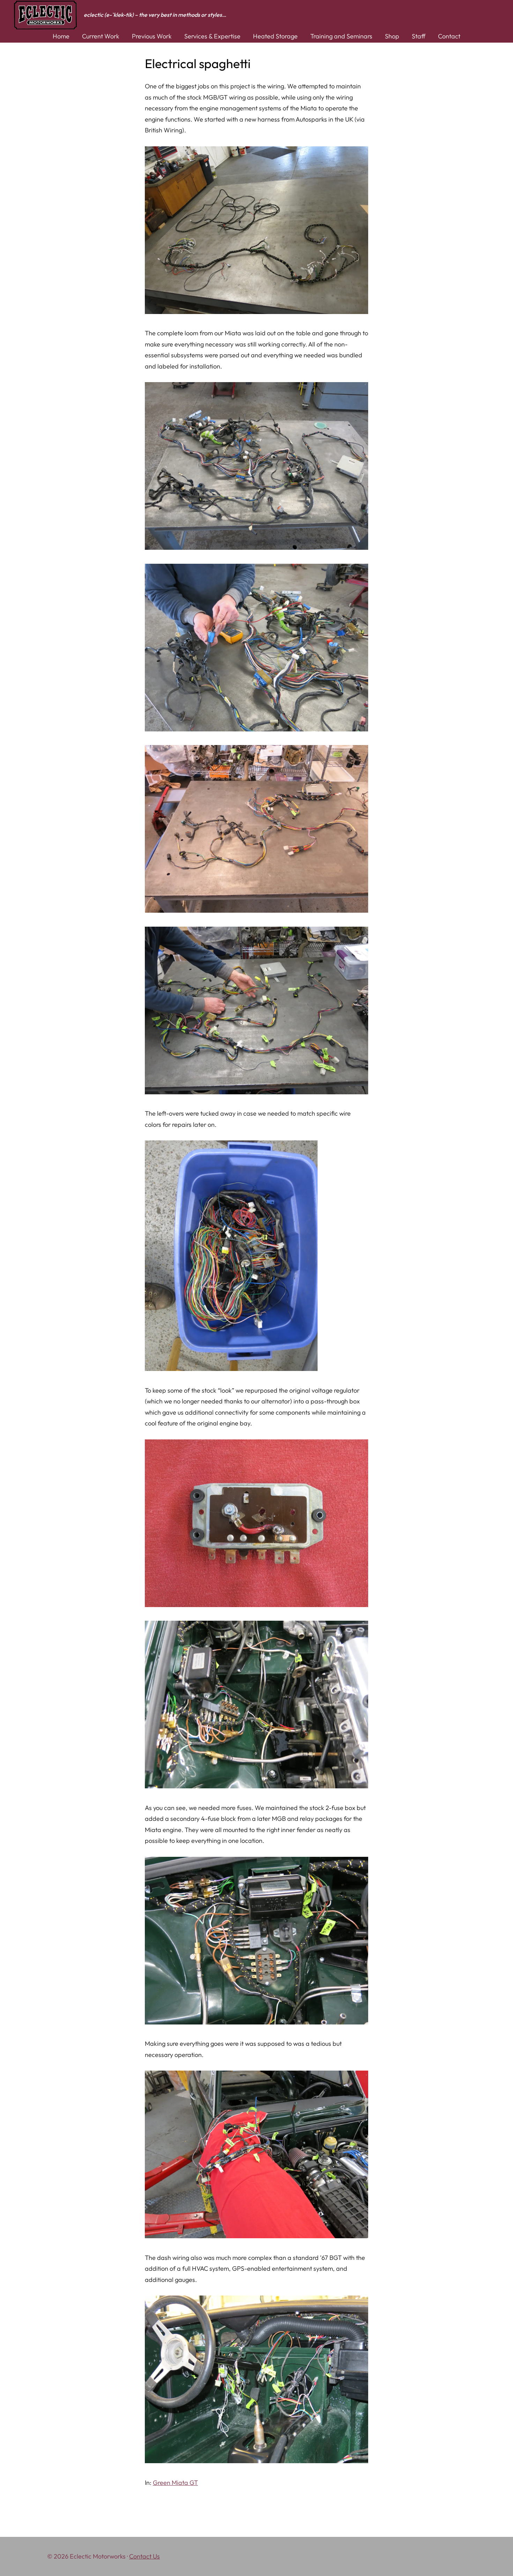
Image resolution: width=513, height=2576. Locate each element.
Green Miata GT (175, 2483)
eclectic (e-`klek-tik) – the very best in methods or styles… (155, 15)
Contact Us (144, 2556)
